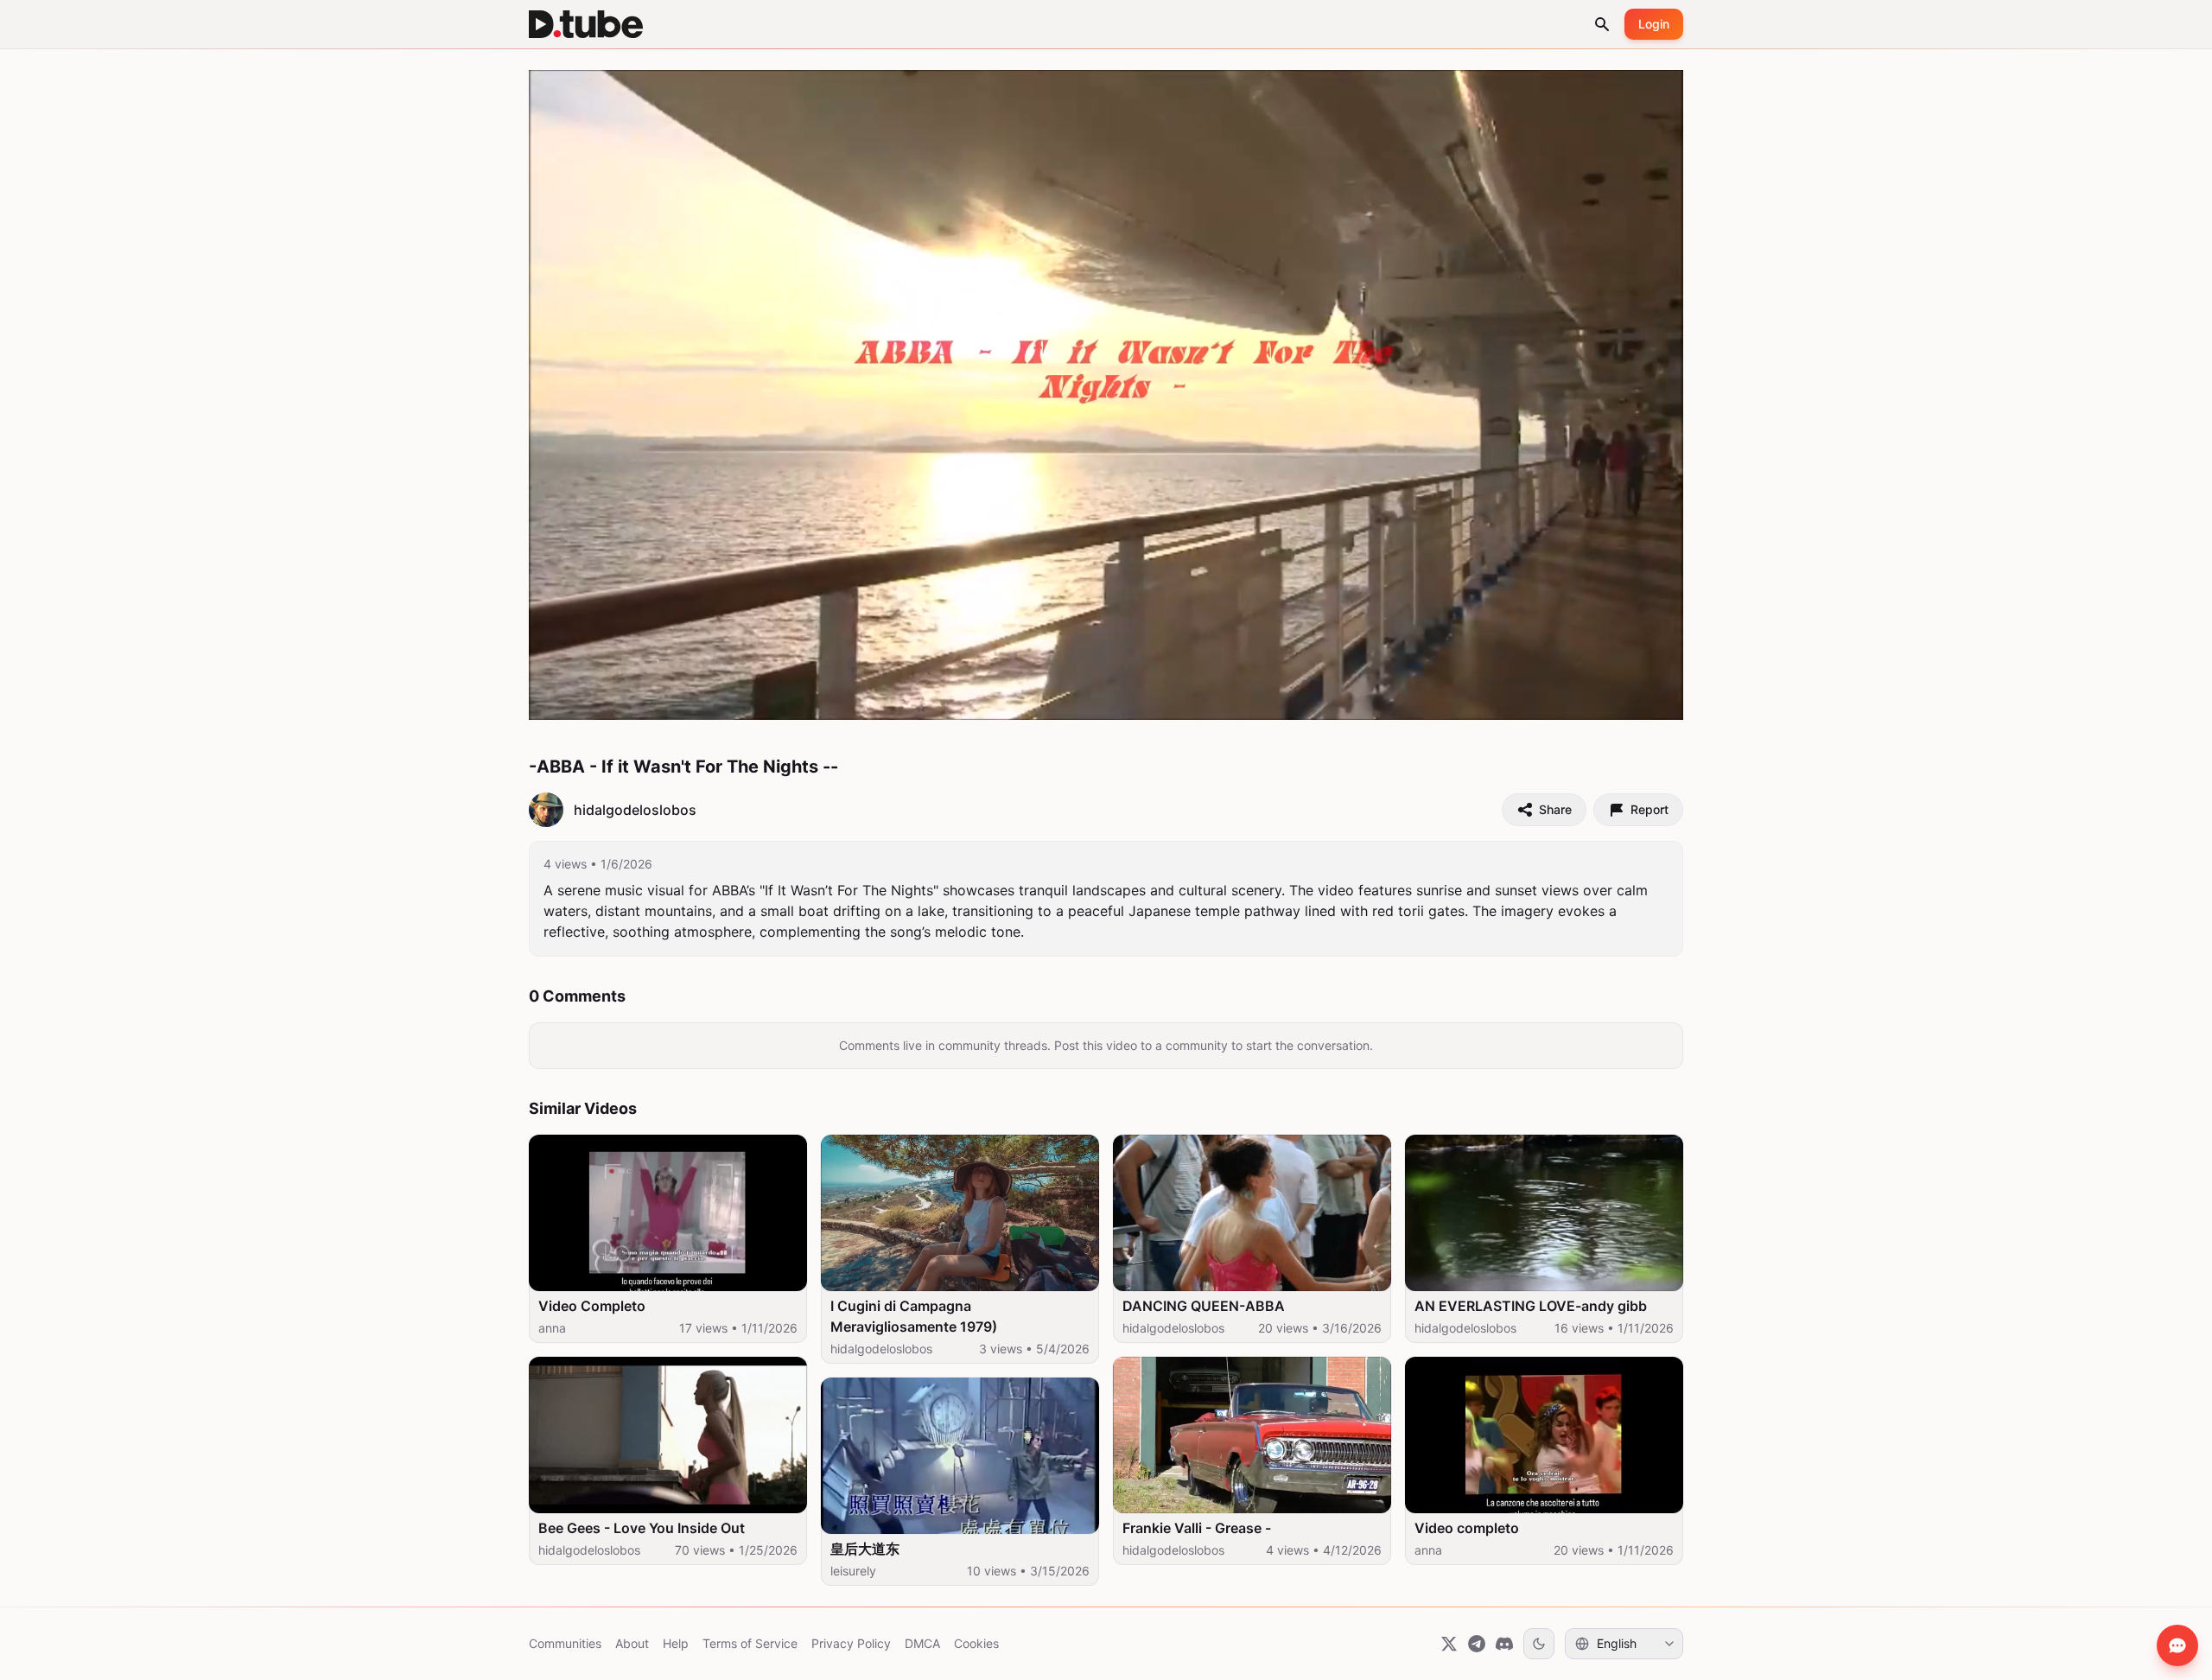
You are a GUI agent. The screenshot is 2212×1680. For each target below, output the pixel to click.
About (632, 1643)
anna (552, 1328)
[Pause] (561, 699)
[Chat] (2177, 1645)
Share (1555, 809)
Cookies (976, 1643)
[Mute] (670, 699)
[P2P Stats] (1572, 699)
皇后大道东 (865, 1549)
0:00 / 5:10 (615, 698)
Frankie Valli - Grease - (1197, 1528)
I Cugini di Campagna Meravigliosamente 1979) (914, 1316)
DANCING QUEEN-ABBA (1204, 1306)
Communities (565, 1643)
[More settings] (1610, 699)
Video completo (1467, 1528)
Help (676, 1643)
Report (1649, 809)
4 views (565, 864)
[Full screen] (1651, 699)
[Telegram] (1477, 1644)
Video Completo (592, 1306)
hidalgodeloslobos (589, 1550)
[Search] (1602, 24)
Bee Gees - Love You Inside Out (642, 1528)
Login (1654, 24)
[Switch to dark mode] (1539, 1644)
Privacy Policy (851, 1643)
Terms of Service (750, 1643)
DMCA (922, 1643)
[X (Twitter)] (1449, 1644)
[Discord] (1504, 1644)
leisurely (853, 1571)
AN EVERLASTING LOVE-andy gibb (1531, 1306)
